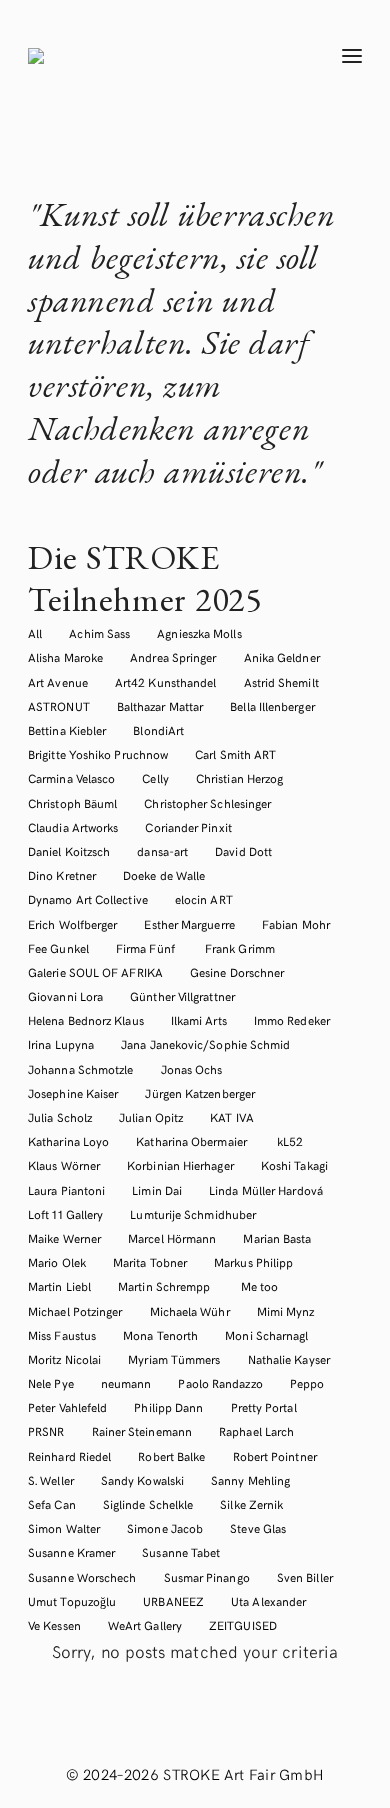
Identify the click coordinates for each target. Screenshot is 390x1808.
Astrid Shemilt (281, 682)
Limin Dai (157, 1190)
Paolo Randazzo (220, 1383)
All (35, 633)
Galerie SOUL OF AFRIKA (95, 972)
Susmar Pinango (207, 1577)
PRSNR (46, 1431)
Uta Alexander (268, 1601)
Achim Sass (99, 633)
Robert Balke (171, 1456)
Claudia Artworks (73, 827)
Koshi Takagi (296, 1165)
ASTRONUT (59, 706)
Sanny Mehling (250, 1480)
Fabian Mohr (296, 924)
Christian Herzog (239, 778)
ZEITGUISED (243, 1625)
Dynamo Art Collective (88, 899)
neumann (126, 1383)
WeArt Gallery (145, 1625)
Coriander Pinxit (188, 827)
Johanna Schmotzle (80, 1069)
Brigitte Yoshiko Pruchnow (98, 754)
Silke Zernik (251, 1504)
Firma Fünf (147, 948)
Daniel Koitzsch (69, 851)
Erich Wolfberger (72, 924)
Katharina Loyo (68, 1141)
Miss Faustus (62, 1335)
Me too (260, 1286)
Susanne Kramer (71, 1552)
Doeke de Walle (164, 875)
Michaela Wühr (190, 1311)
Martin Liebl (59, 1286)
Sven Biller (305, 1577)
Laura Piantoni (66, 1190)
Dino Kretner (62, 875)
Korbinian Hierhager (180, 1165)
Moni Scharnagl (266, 1335)
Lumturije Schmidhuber (193, 1214)
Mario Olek (57, 1262)
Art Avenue (58, 682)
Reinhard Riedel (69, 1456)
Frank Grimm (240, 948)
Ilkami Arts (199, 1020)
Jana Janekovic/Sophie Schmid (205, 1044)
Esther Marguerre (189, 924)
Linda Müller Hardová (266, 1190)
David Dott (243, 851)
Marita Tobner (150, 1262)
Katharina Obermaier (193, 1141)
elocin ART (204, 899)
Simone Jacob (165, 1528)
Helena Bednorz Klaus (86, 1020)
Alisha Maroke (65, 657)
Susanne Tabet (181, 1552)
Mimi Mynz (286, 1311)
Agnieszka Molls (199, 633)
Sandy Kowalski (142, 1480)
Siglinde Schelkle (148, 1504)
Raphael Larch (256, 1431)
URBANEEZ (173, 1601)
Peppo (307, 1383)
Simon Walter (64, 1528)
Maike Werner (64, 1238)
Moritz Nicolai (64, 1359)
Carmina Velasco (71, 778)
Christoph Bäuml (72, 803)
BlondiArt (158, 730)
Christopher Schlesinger (207, 803)
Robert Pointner (275, 1456)
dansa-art (162, 851)
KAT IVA (232, 1117)
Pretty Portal (264, 1407)
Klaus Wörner (64, 1165)
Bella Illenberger (272, 706)
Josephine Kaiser (73, 1093)
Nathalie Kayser (289, 1359)
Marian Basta (277, 1238)
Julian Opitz (151, 1117)
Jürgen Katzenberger (200, 1093)
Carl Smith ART (235, 754)
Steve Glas (258, 1528)
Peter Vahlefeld (67, 1407)
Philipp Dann (168, 1407)
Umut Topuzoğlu (72, 1601)
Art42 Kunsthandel (165, 682)
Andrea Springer (173, 657)
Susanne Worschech (82, 1577)
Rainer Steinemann (142, 1431)
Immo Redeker (292, 1020)
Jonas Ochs (192, 1069)
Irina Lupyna (61, 1044)
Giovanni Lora (65, 996)
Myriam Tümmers (174, 1359)
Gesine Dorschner (237, 972)
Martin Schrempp (165, 1286)
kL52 (290, 1141)
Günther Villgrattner (182, 996)
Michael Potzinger (75, 1311)
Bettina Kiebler (67, 730)
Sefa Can (52, 1504)
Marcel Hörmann (172, 1238)
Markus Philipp (253, 1262)
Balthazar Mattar (160, 706)
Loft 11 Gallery (65, 1214)
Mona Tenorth (160, 1335)
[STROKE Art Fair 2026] (162, 56)
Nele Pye (51, 1383)
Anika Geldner (282, 657)
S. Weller (51, 1480)
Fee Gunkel (58, 948)
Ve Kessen (54, 1625)
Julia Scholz (60, 1117)
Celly (155, 778)
